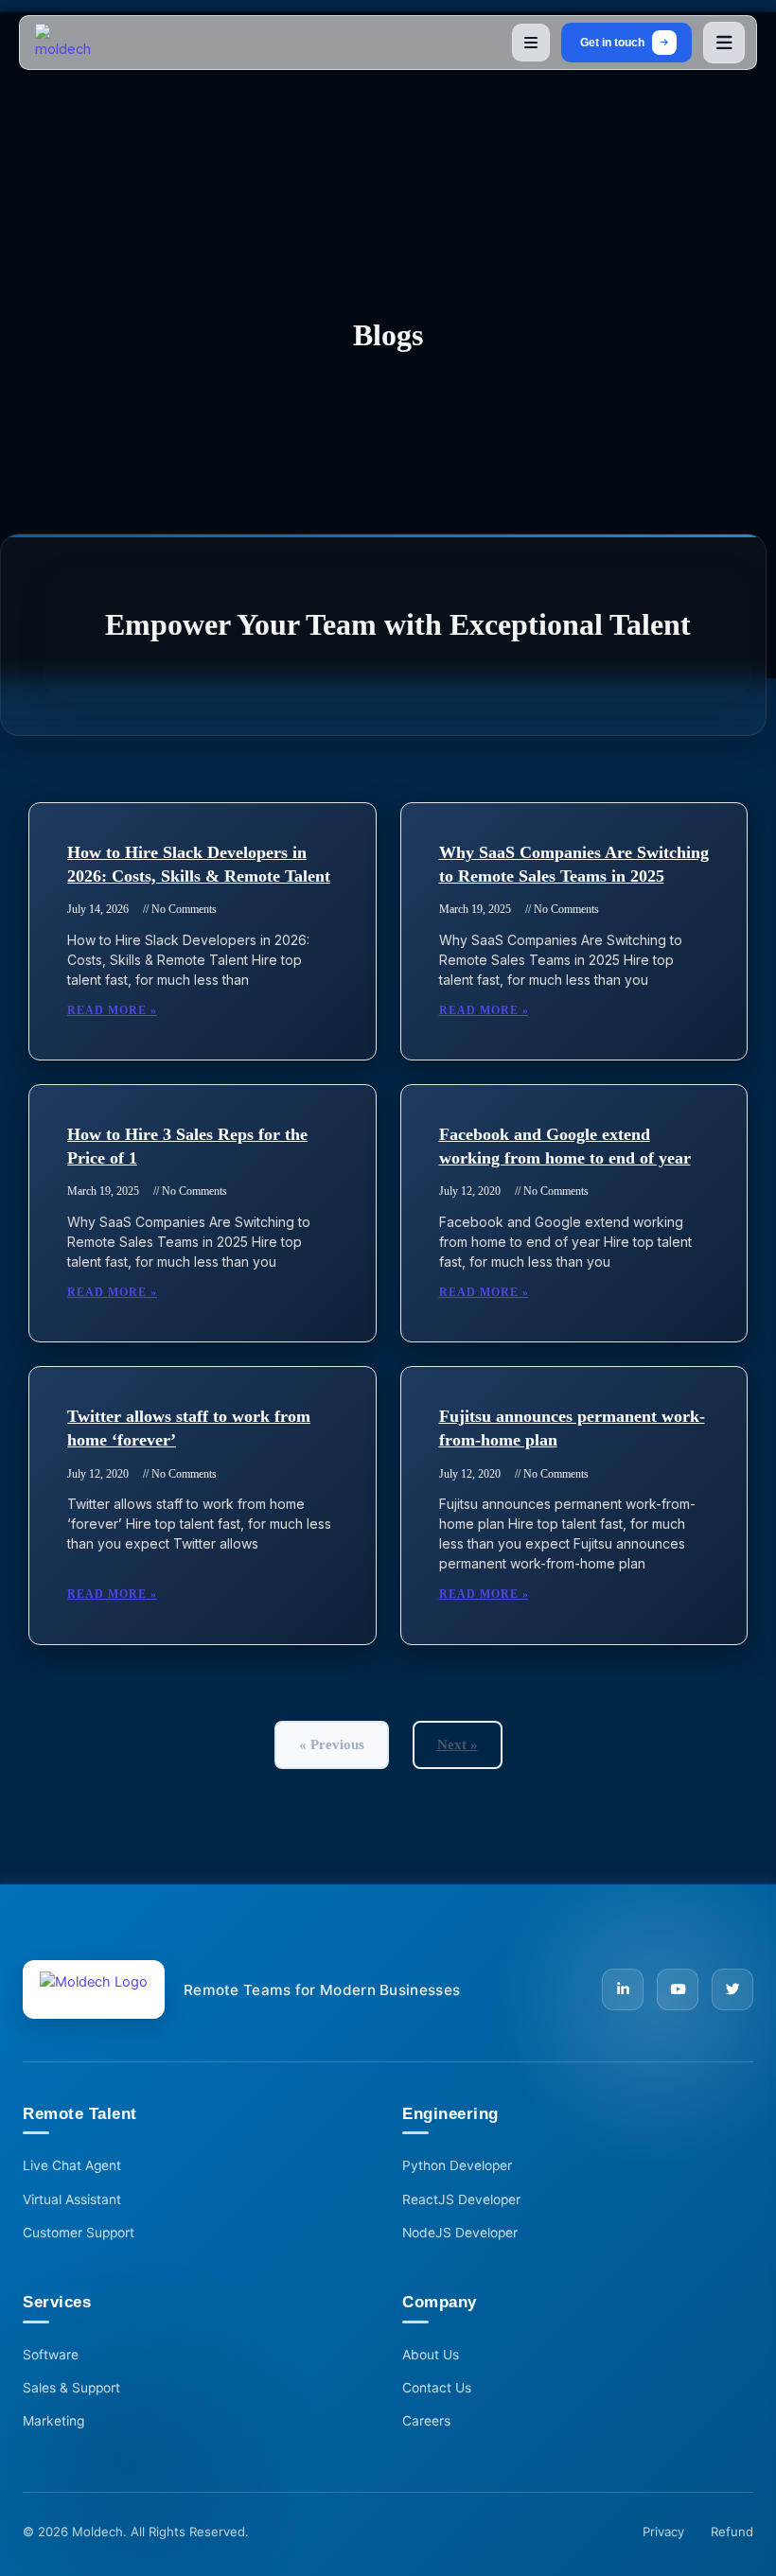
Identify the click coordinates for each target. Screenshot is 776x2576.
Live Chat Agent (72, 2165)
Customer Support (79, 2233)
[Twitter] (732, 1989)
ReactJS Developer (461, 2199)
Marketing (53, 2421)
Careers (426, 2421)
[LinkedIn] (623, 1989)
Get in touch (612, 42)
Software (51, 2355)
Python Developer (457, 2165)
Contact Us (437, 2388)
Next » (458, 1744)
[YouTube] (678, 1989)
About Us (431, 2355)
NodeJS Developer (460, 2233)
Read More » (112, 1010)
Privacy (663, 2532)
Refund (732, 2532)
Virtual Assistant (72, 2199)
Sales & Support (71, 2388)
